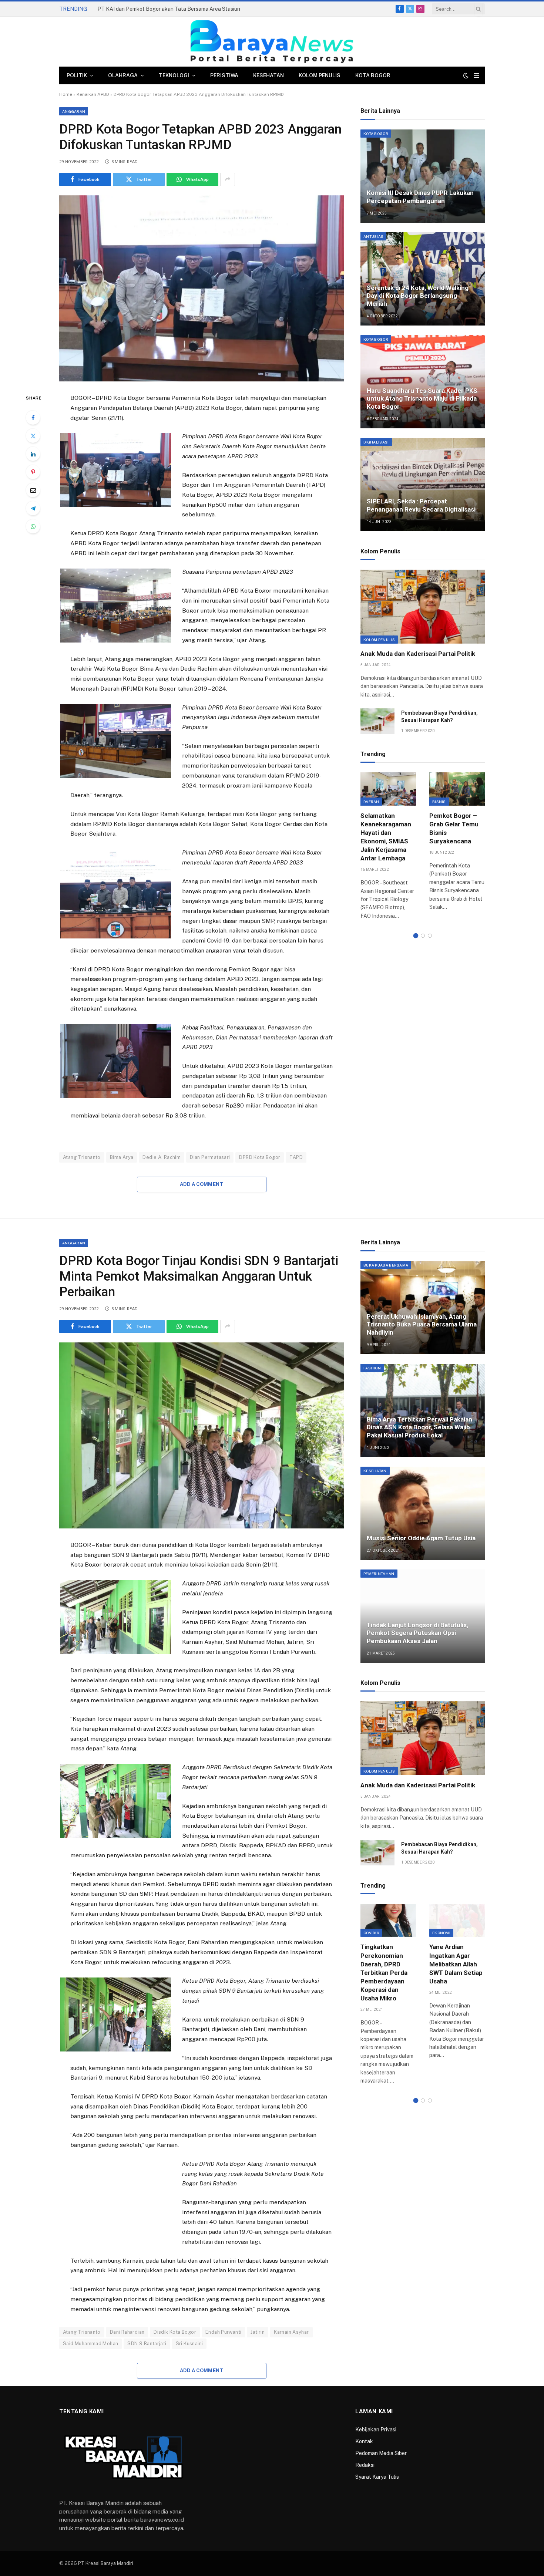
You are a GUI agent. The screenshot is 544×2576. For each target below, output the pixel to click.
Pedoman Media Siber (381, 2453)
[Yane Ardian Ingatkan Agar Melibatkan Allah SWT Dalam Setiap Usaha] (457, 1920)
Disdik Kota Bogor (175, 2332)
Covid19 (371, 1933)
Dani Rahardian (127, 2332)
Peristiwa (224, 75)
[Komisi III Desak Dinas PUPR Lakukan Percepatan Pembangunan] (423, 176)
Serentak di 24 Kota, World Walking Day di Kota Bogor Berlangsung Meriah (418, 296)
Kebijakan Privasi (376, 2430)
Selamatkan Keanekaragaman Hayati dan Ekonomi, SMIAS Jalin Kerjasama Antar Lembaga (386, 837)
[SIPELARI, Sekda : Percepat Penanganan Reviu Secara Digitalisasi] (423, 485)
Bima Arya (122, 1157)
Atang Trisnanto (82, 1157)
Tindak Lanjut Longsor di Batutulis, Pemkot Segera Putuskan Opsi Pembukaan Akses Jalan (417, 1633)
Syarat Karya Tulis (377, 2477)
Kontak (364, 2441)
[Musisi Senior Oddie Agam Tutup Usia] (423, 1513)
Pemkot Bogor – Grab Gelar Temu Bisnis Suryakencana (454, 828)
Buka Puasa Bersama (386, 1265)
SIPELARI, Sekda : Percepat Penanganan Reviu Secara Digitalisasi (421, 505)
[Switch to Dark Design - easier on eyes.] (466, 75)
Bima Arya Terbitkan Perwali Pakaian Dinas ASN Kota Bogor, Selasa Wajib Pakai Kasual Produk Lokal (419, 1427)
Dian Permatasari (210, 1157)
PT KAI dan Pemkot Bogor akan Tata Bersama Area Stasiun (169, 9)
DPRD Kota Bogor (260, 1157)
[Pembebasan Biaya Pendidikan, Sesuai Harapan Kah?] (377, 721)
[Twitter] (33, 436)
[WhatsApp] (33, 526)
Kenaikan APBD (93, 94)
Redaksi (365, 2465)
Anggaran (74, 111)
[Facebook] (33, 418)
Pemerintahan (379, 1574)
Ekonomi (441, 1933)
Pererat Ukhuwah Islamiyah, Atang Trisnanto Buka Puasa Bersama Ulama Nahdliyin (422, 1325)
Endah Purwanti (223, 2332)
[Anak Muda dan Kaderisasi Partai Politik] (423, 607)
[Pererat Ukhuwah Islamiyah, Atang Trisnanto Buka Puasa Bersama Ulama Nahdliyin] (423, 1308)
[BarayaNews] (272, 42)
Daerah (371, 802)
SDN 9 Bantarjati (147, 2344)
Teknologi (174, 75)
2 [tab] (423, 936)
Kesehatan (268, 75)
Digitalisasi (376, 442)
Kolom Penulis (320, 75)
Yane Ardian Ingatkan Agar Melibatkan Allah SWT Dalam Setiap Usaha (456, 1964)
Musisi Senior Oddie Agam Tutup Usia (421, 1538)
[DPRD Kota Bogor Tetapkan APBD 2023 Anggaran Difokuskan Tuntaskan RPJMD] (202, 288)
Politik (77, 75)
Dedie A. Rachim (162, 1157)
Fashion (372, 1368)
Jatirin (258, 2332)
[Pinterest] (33, 472)
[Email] (33, 490)
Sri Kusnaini (189, 2344)
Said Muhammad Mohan (90, 2344)
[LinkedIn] (33, 454)
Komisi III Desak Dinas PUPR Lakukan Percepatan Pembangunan (420, 197)
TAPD (296, 1157)
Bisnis (439, 802)
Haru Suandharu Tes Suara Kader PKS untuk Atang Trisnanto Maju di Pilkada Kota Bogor (422, 399)
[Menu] (476, 76)
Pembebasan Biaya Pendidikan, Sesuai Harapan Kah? (439, 717)
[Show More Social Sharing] (228, 179)
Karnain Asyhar (291, 2332)
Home (66, 94)
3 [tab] (430, 936)
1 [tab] (416, 936)
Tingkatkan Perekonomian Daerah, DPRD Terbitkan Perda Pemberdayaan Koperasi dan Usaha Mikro (384, 1973)
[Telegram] (33, 508)
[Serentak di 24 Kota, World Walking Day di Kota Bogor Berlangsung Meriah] (423, 279)
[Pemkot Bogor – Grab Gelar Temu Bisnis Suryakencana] (457, 789)
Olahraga (123, 75)
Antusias (373, 236)
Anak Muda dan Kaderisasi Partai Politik (418, 654)
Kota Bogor (373, 75)
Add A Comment (202, 1184)
